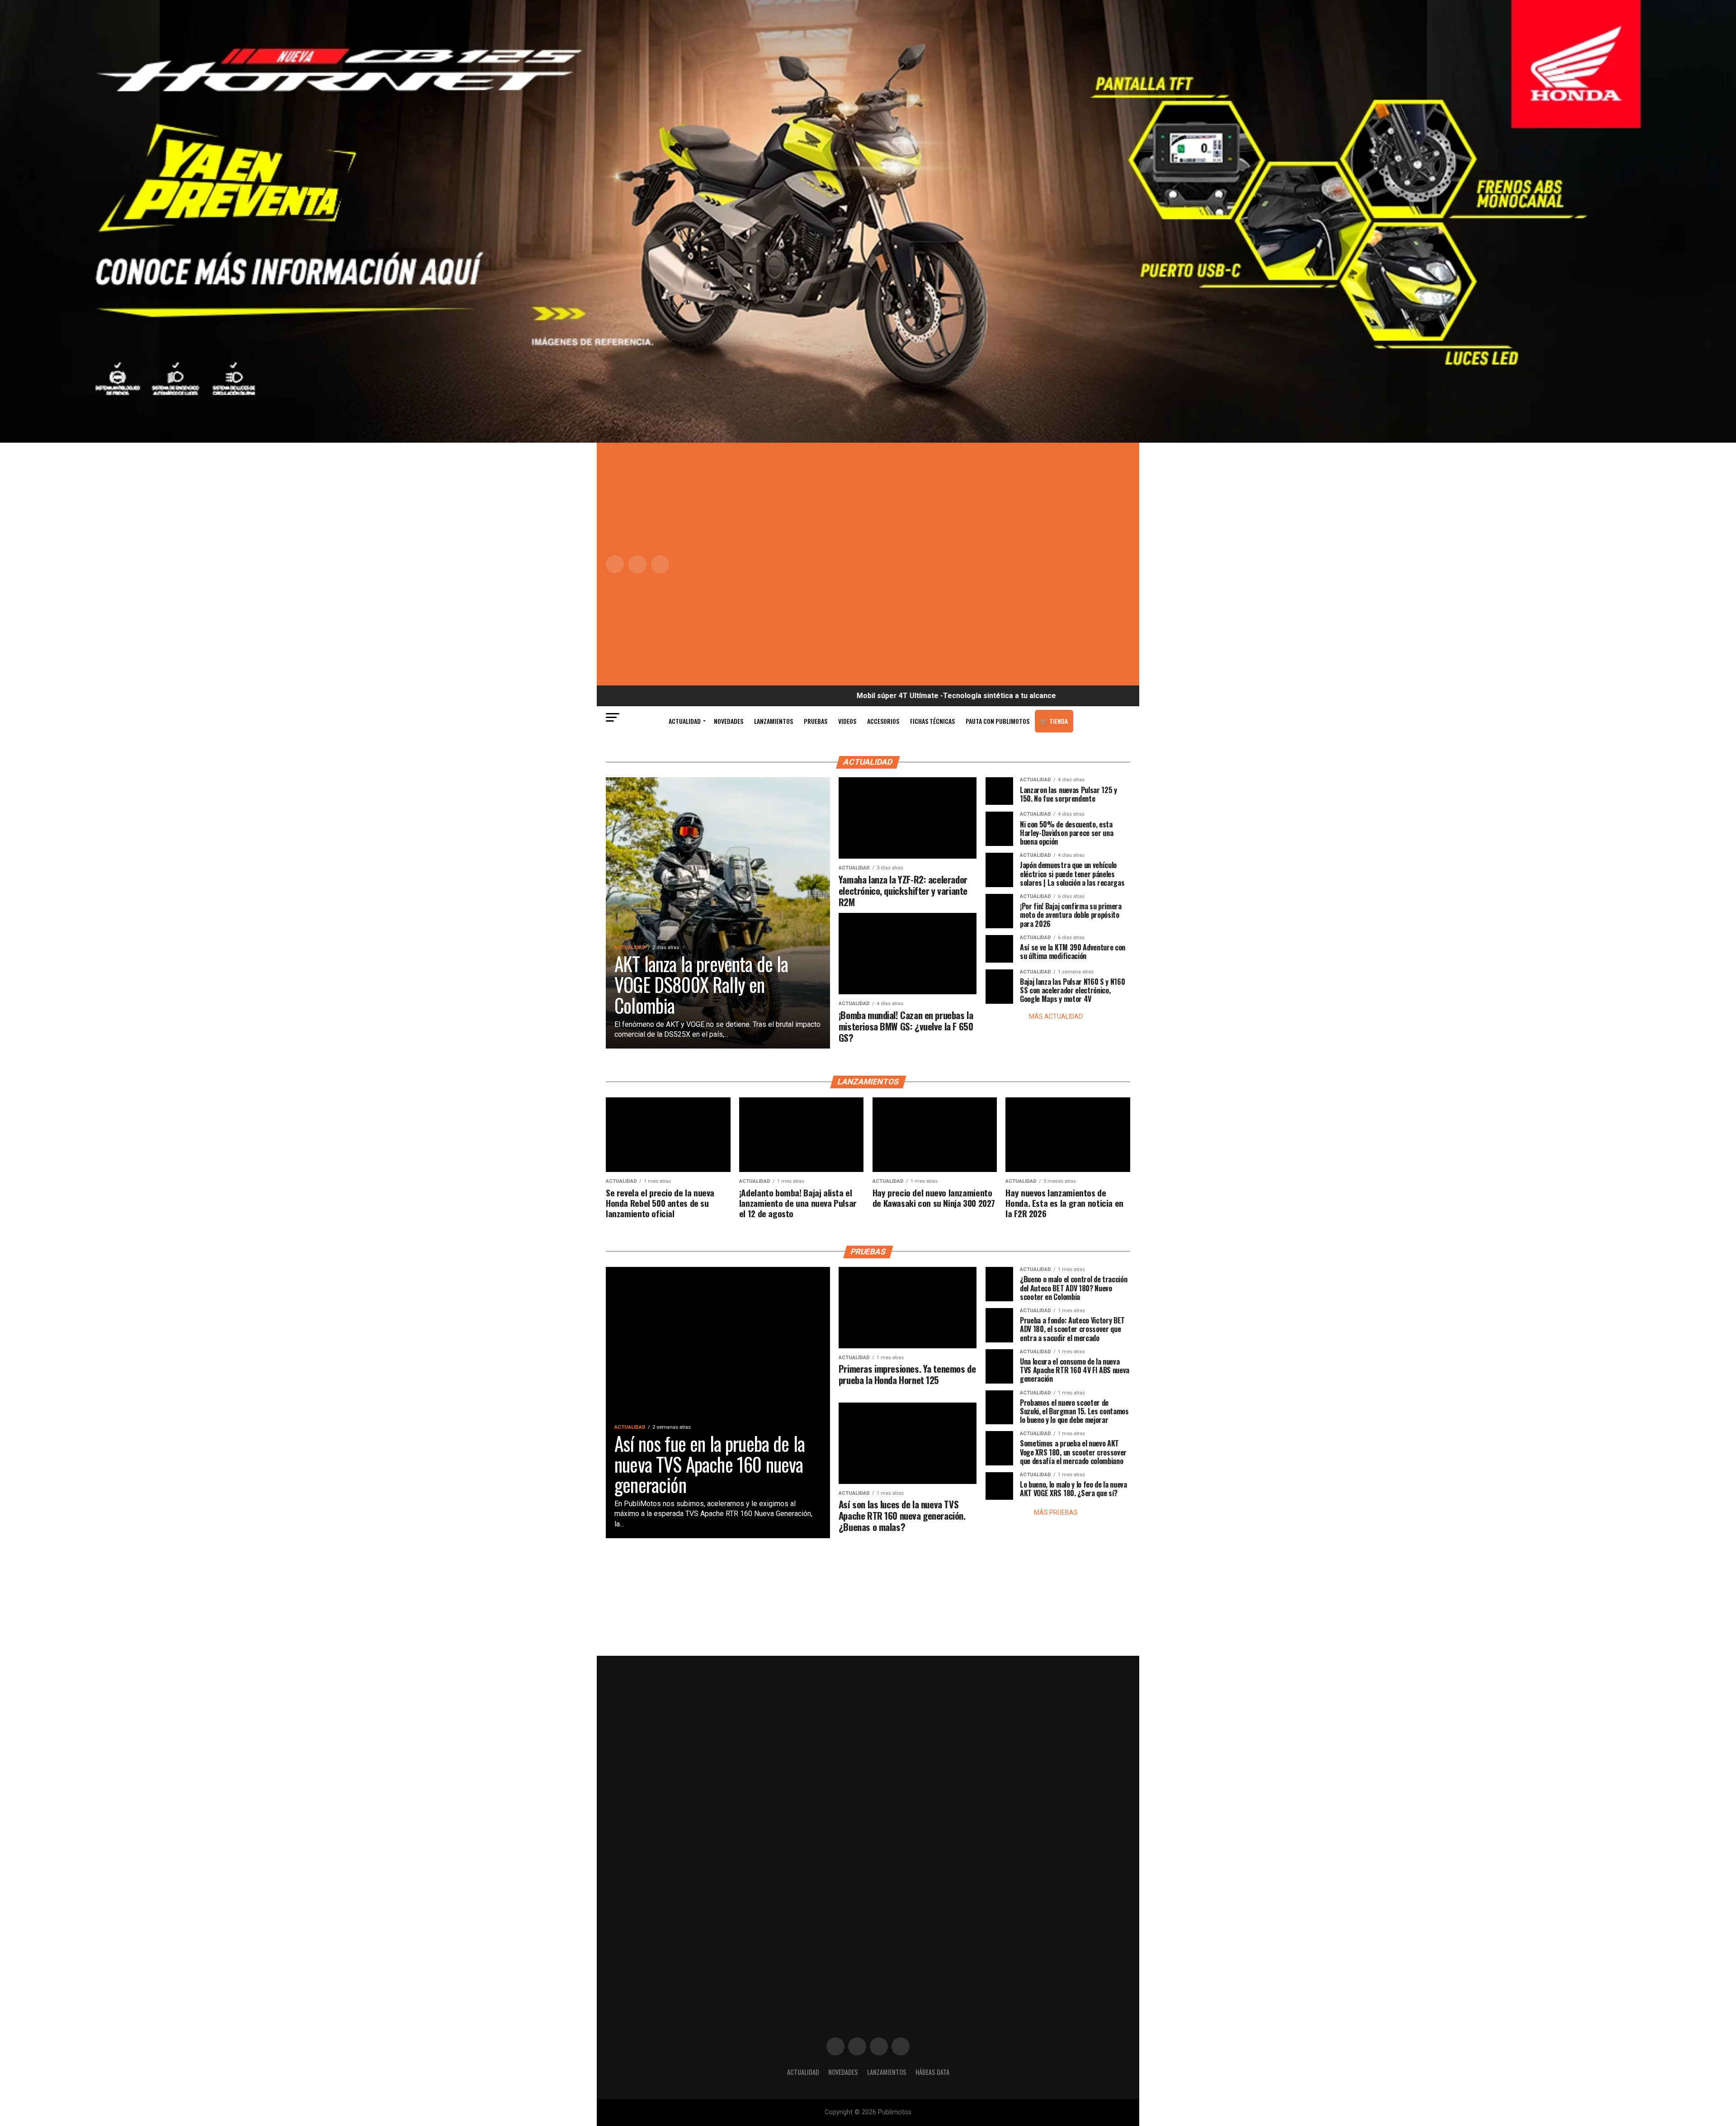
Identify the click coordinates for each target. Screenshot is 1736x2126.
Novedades (729, 721)
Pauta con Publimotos (998, 721)
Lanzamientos (774, 721)
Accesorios (883, 721)
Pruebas (816, 721)
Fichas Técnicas (932, 721)
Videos (847, 721)
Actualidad (685, 721)
